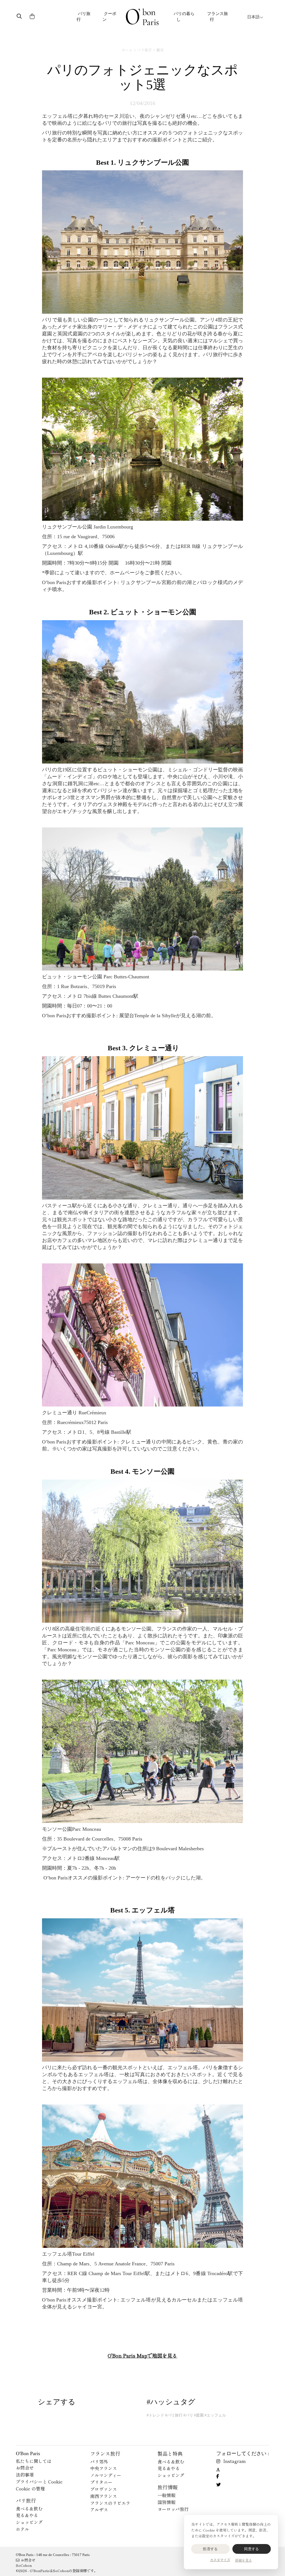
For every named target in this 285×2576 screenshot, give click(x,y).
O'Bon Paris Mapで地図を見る (142, 2355)
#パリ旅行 (174, 2415)
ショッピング (29, 2522)
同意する (251, 2549)
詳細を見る (244, 2560)
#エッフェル (215, 2415)
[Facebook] (220, 2476)
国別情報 (166, 2502)
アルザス (99, 2510)
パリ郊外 (99, 2462)
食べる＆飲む (29, 2508)
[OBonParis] (142, 17)
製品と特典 (170, 2453)
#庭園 (199, 2415)
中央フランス (104, 2468)
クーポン (109, 17)
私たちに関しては (34, 2461)
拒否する (210, 2549)
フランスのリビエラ (110, 2503)
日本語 (253, 17)
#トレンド (155, 2415)
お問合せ (25, 2468)
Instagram (234, 2461)
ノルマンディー (106, 2475)
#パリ (188, 2415)
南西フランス (104, 2496)
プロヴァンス (104, 2489)
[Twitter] (220, 2484)
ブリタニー (101, 2482)
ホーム (127, 50)
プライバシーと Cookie (39, 2482)
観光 (160, 50)
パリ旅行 (83, 17)
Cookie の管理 (30, 2488)
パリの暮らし (184, 17)
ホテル (23, 2529)
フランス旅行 (218, 17)
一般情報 (166, 2495)
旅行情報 (168, 2487)
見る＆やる (27, 2515)
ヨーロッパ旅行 (173, 2509)
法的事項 (25, 2475)
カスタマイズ (220, 2560)
